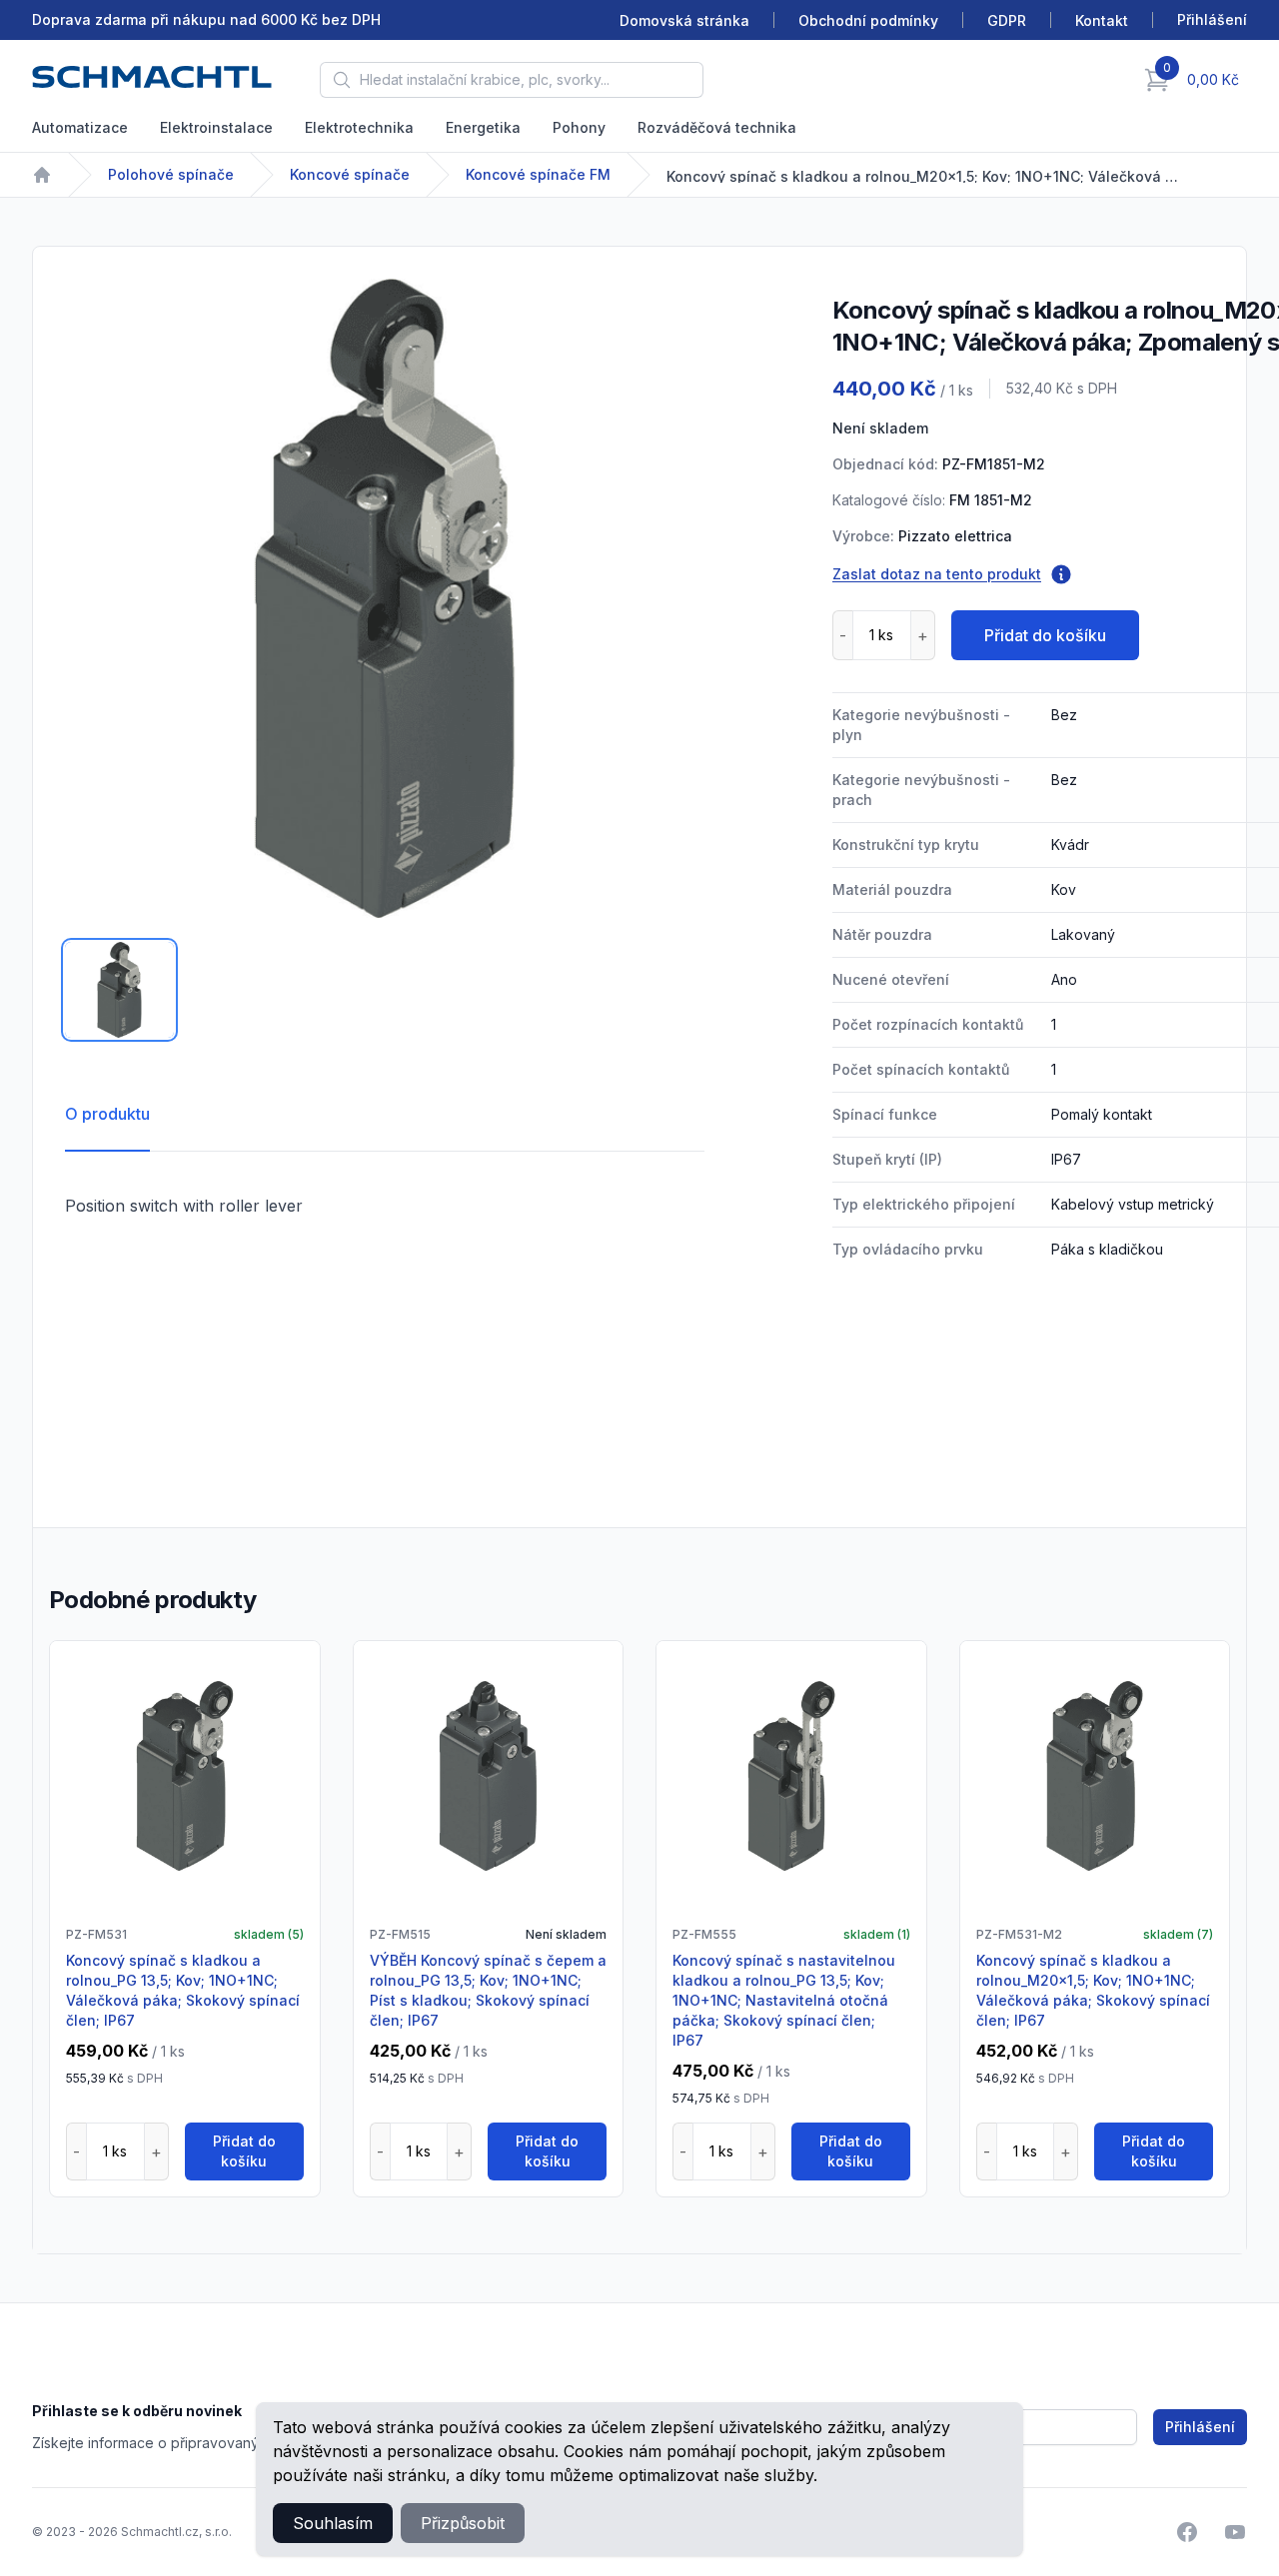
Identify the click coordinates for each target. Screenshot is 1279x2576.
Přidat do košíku (1045, 635)
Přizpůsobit (463, 2523)
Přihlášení (1200, 2427)
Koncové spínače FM (538, 174)
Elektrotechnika (359, 127)
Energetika (483, 127)
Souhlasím (333, 2523)
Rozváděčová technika (717, 127)
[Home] (42, 175)
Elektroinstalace (216, 127)
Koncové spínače (350, 174)
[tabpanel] (385, 598)
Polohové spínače (171, 174)
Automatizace (80, 127)
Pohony (579, 127)
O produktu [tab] (107, 1114)
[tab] (119, 990)
